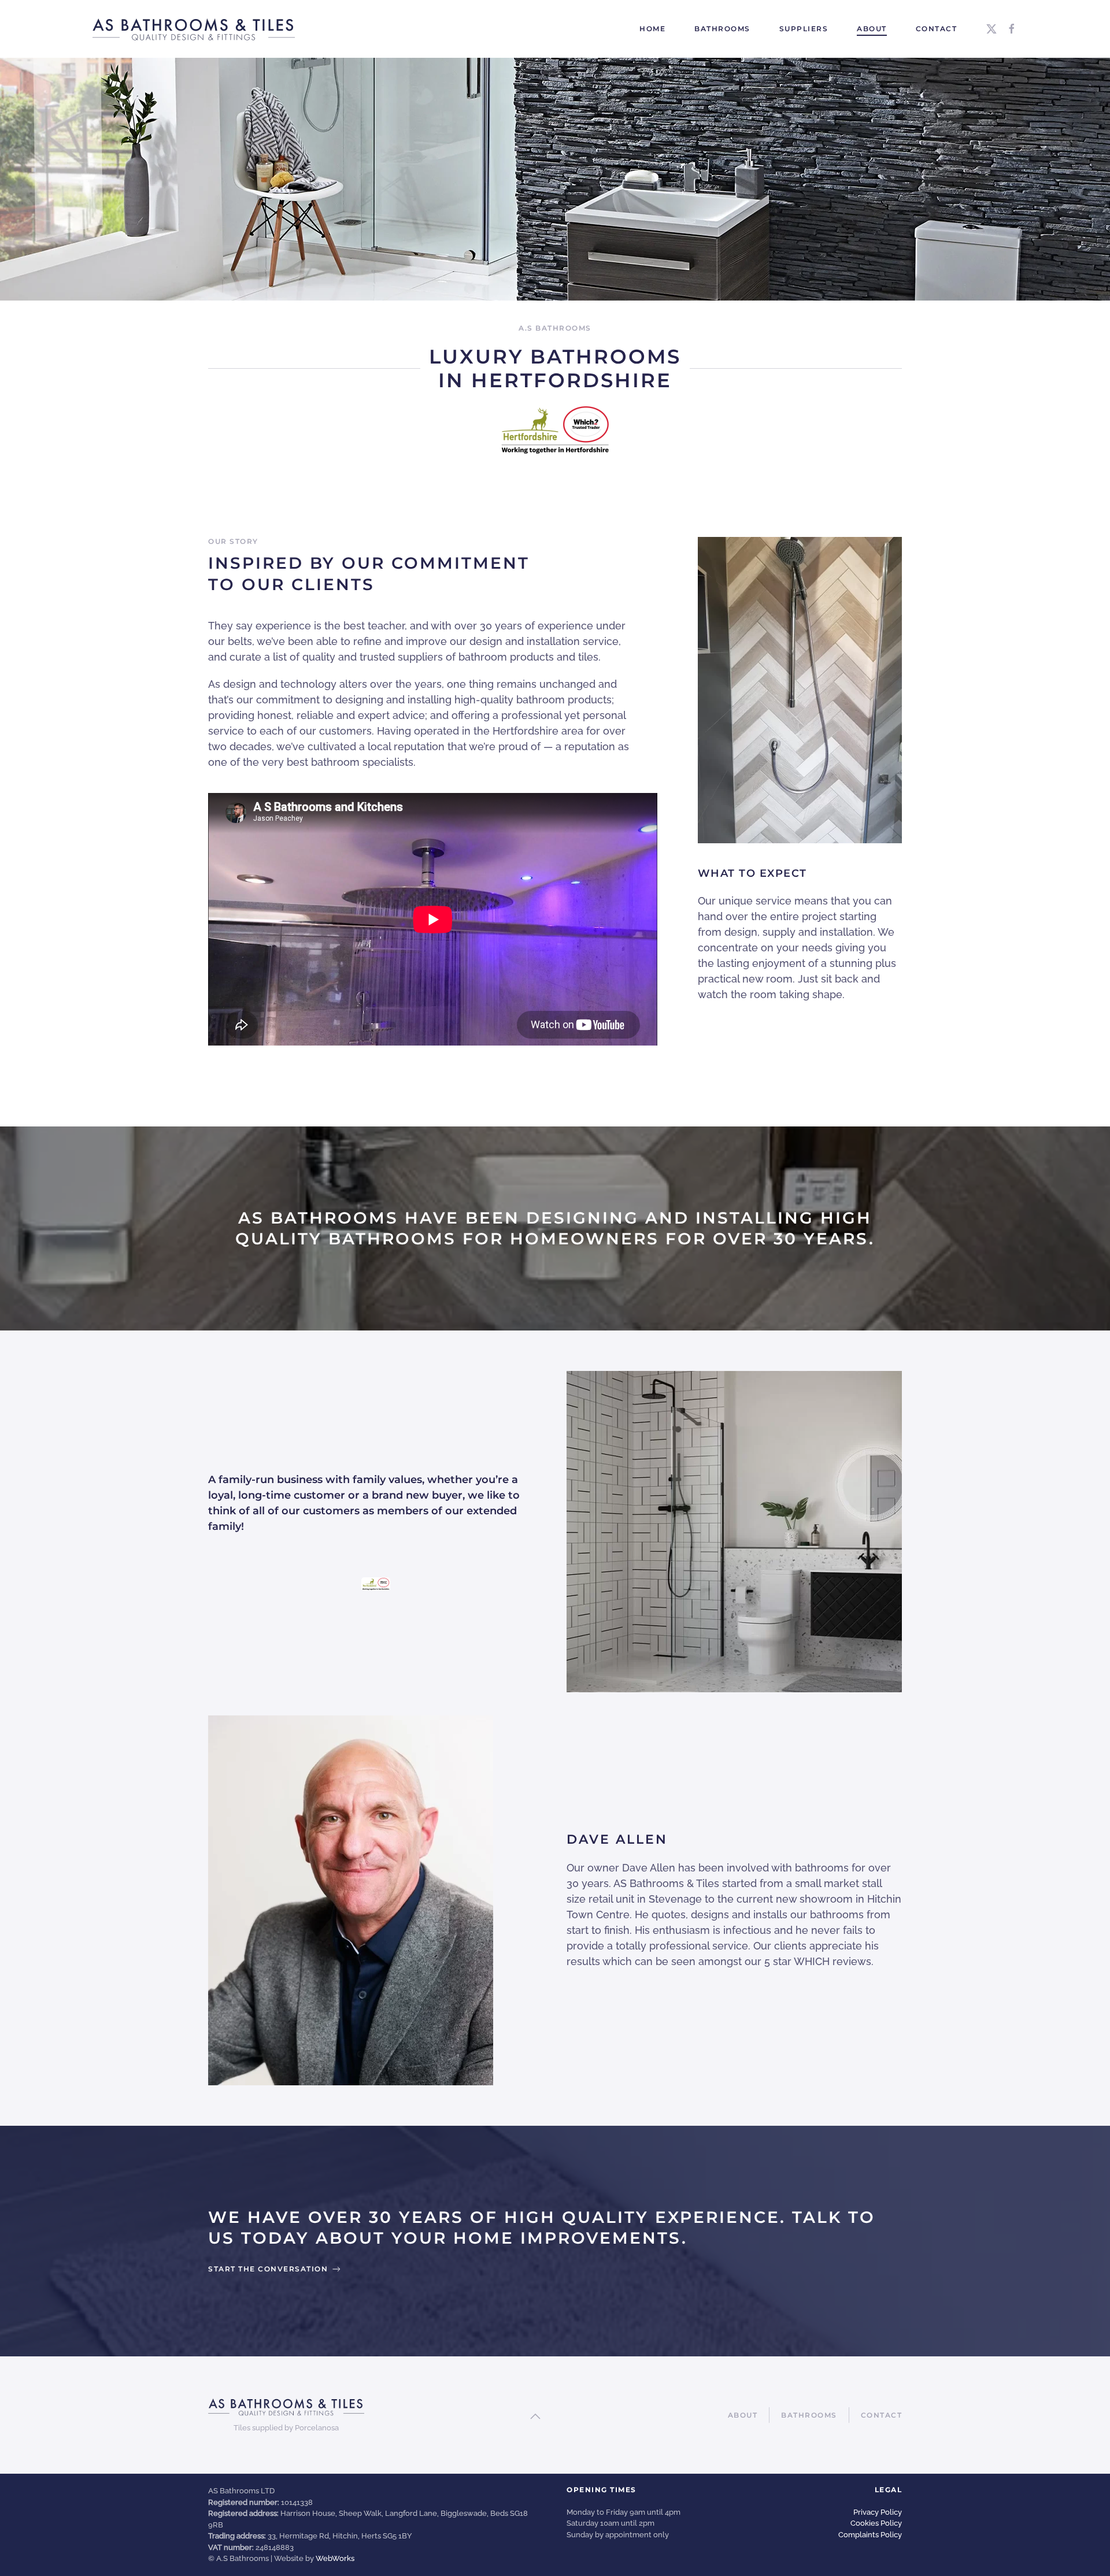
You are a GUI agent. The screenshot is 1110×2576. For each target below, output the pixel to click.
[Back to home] (195, 29)
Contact (937, 29)
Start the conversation (268, 2269)
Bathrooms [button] (722, 29)
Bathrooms (809, 2415)
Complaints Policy (870, 2535)
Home (652, 29)
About (872, 29)
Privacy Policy (878, 2512)
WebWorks (335, 2558)
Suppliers (804, 29)
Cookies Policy (876, 2523)
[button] (535, 2416)
